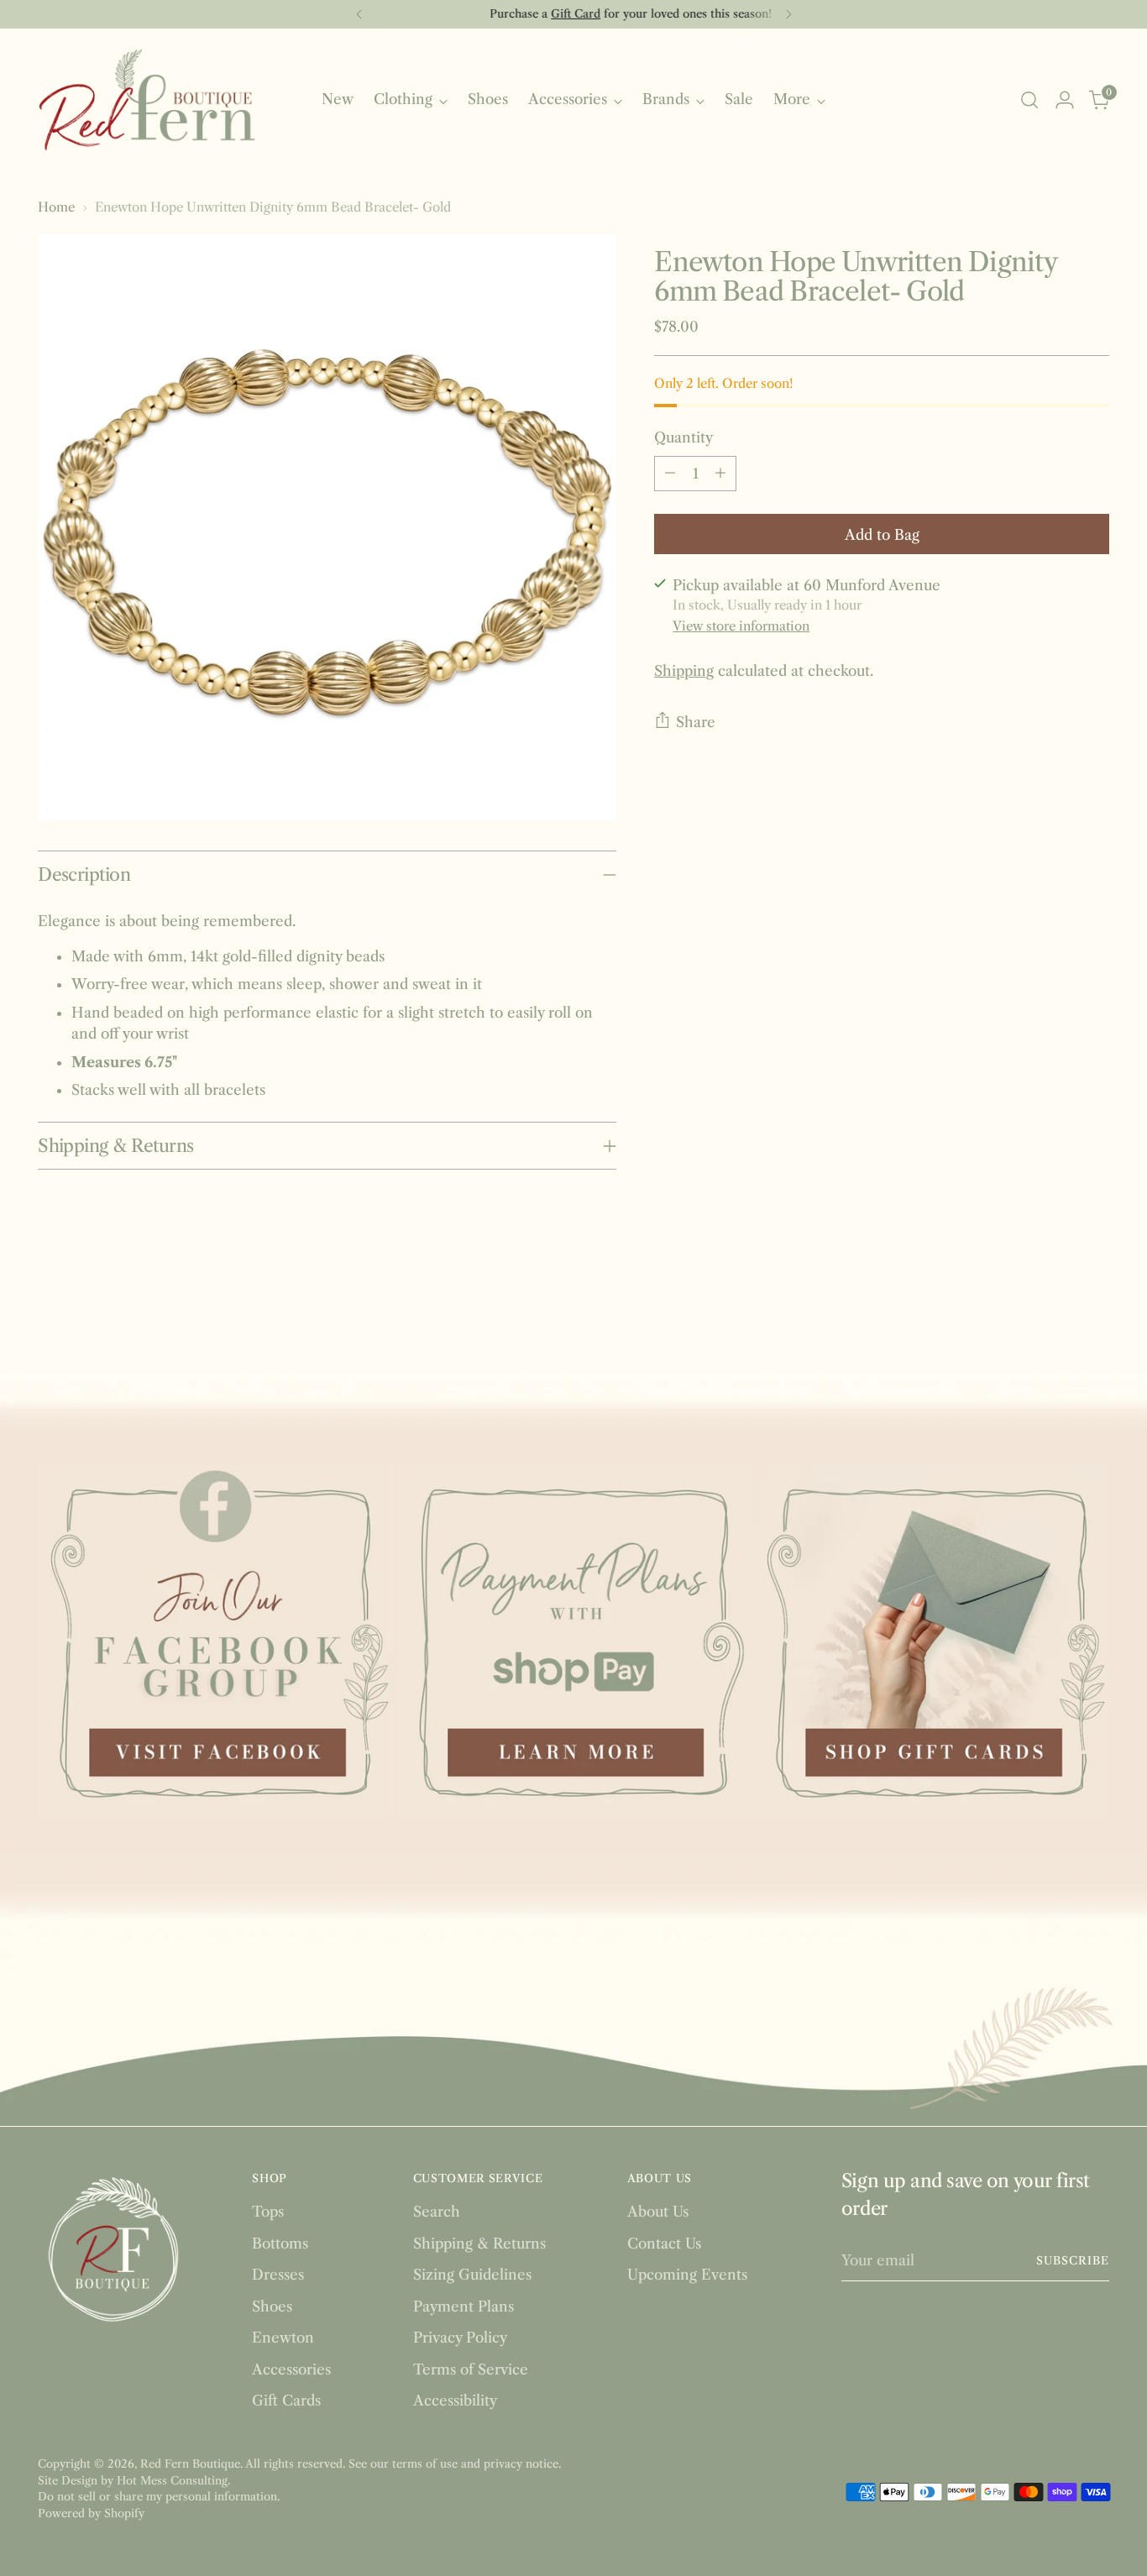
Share (696, 721)
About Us (658, 2212)
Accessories (291, 2369)
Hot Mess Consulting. (173, 2480)
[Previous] (359, 14)
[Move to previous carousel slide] (1056, 1317)
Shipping (684, 670)
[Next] (788, 14)
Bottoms (280, 2244)
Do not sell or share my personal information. (159, 2496)
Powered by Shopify (91, 2513)
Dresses (278, 2275)
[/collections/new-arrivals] (573, 1407)
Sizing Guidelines (472, 2275)
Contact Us (664, 2244)
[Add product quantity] (720, 473)
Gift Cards (286, 2401)
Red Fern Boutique (190, 2463)
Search (437, 2212)
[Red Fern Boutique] (147, 100)
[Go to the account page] (1065, 100)
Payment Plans (464, 2306)
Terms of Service (471, 2369)
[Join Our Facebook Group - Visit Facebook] (215, 1641)
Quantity (683, 437)
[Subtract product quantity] (670, 473)
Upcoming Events (687, 2275)
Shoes (272, 2306)
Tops (268, 2212)
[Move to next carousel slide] (1095, 1316)
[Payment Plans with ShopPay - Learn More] (574, 1641)
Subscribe (1073, 2260)
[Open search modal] (1029, 100)
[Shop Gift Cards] (932, 1641)
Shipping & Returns (479, 2244)
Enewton (283, 2338)
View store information (741, 625)
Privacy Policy (460, 2338)
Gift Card (519, 13)
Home (56, 207)
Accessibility (455, 2401)
